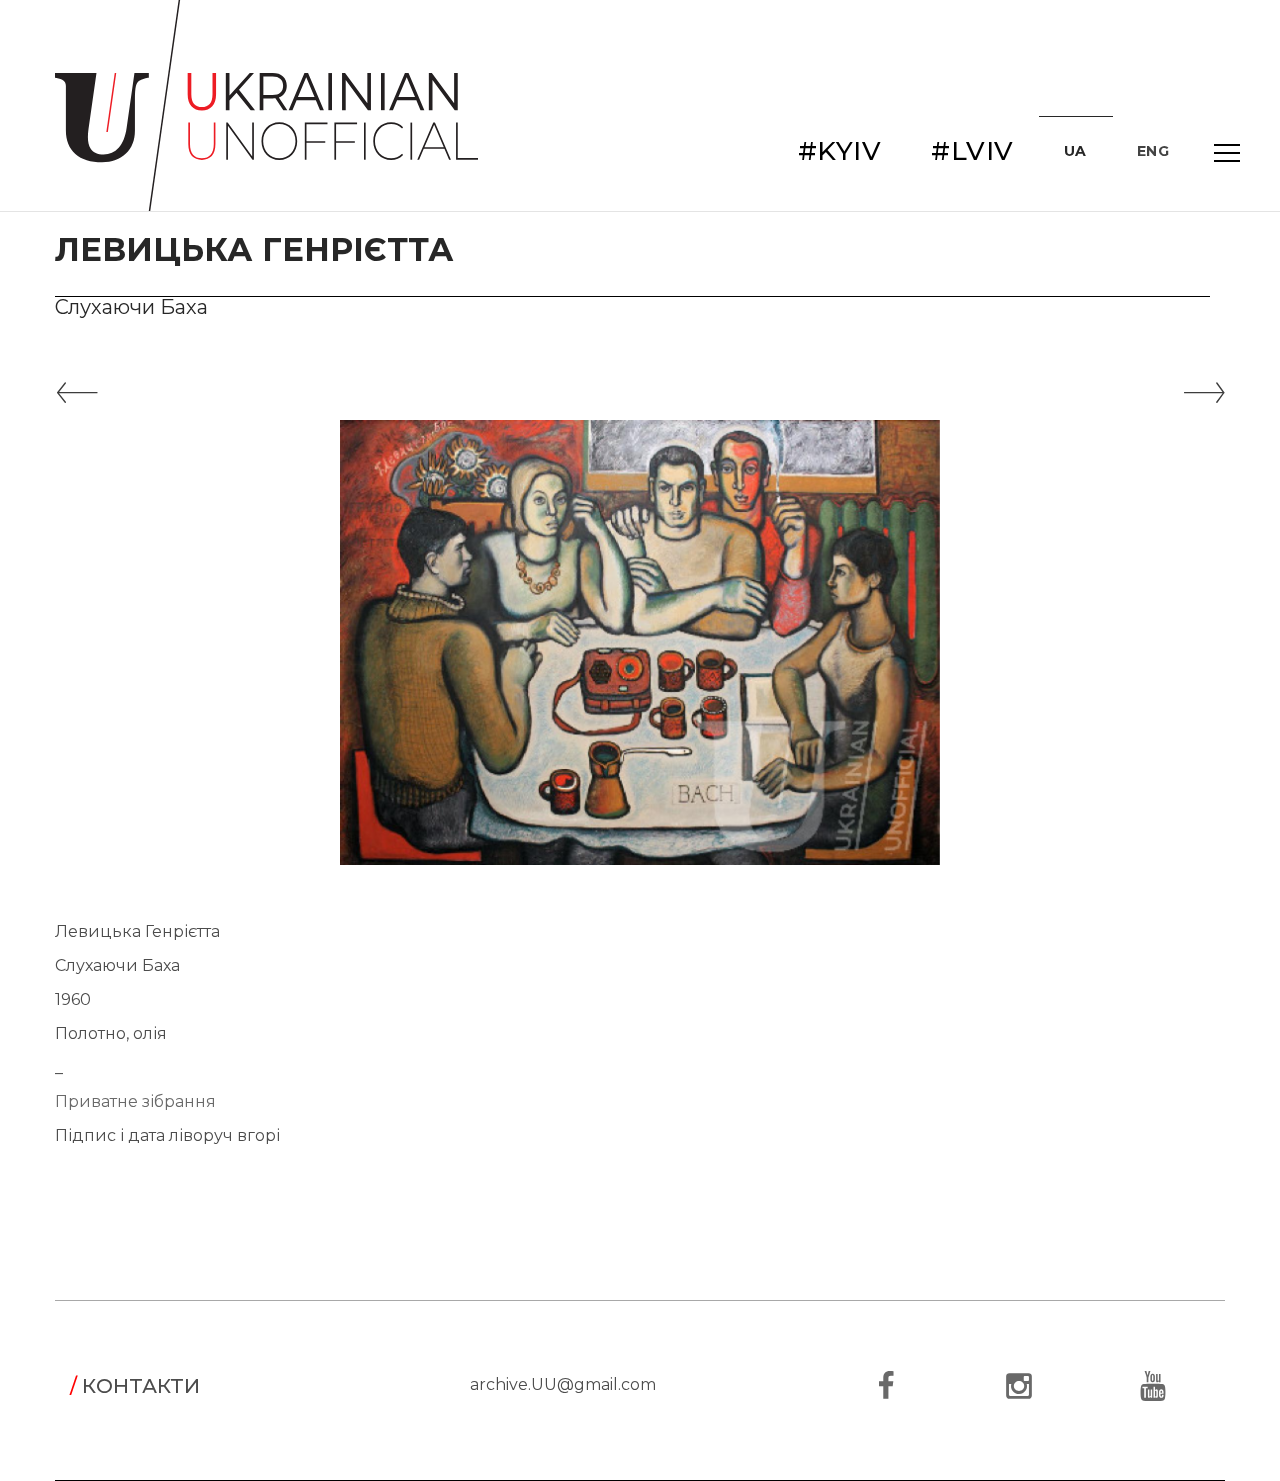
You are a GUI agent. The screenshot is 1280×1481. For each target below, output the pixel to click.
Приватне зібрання (135, 1101)
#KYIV (840, 151)
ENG (1153, 151)
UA (1075, 151)
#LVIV (972, 151)
